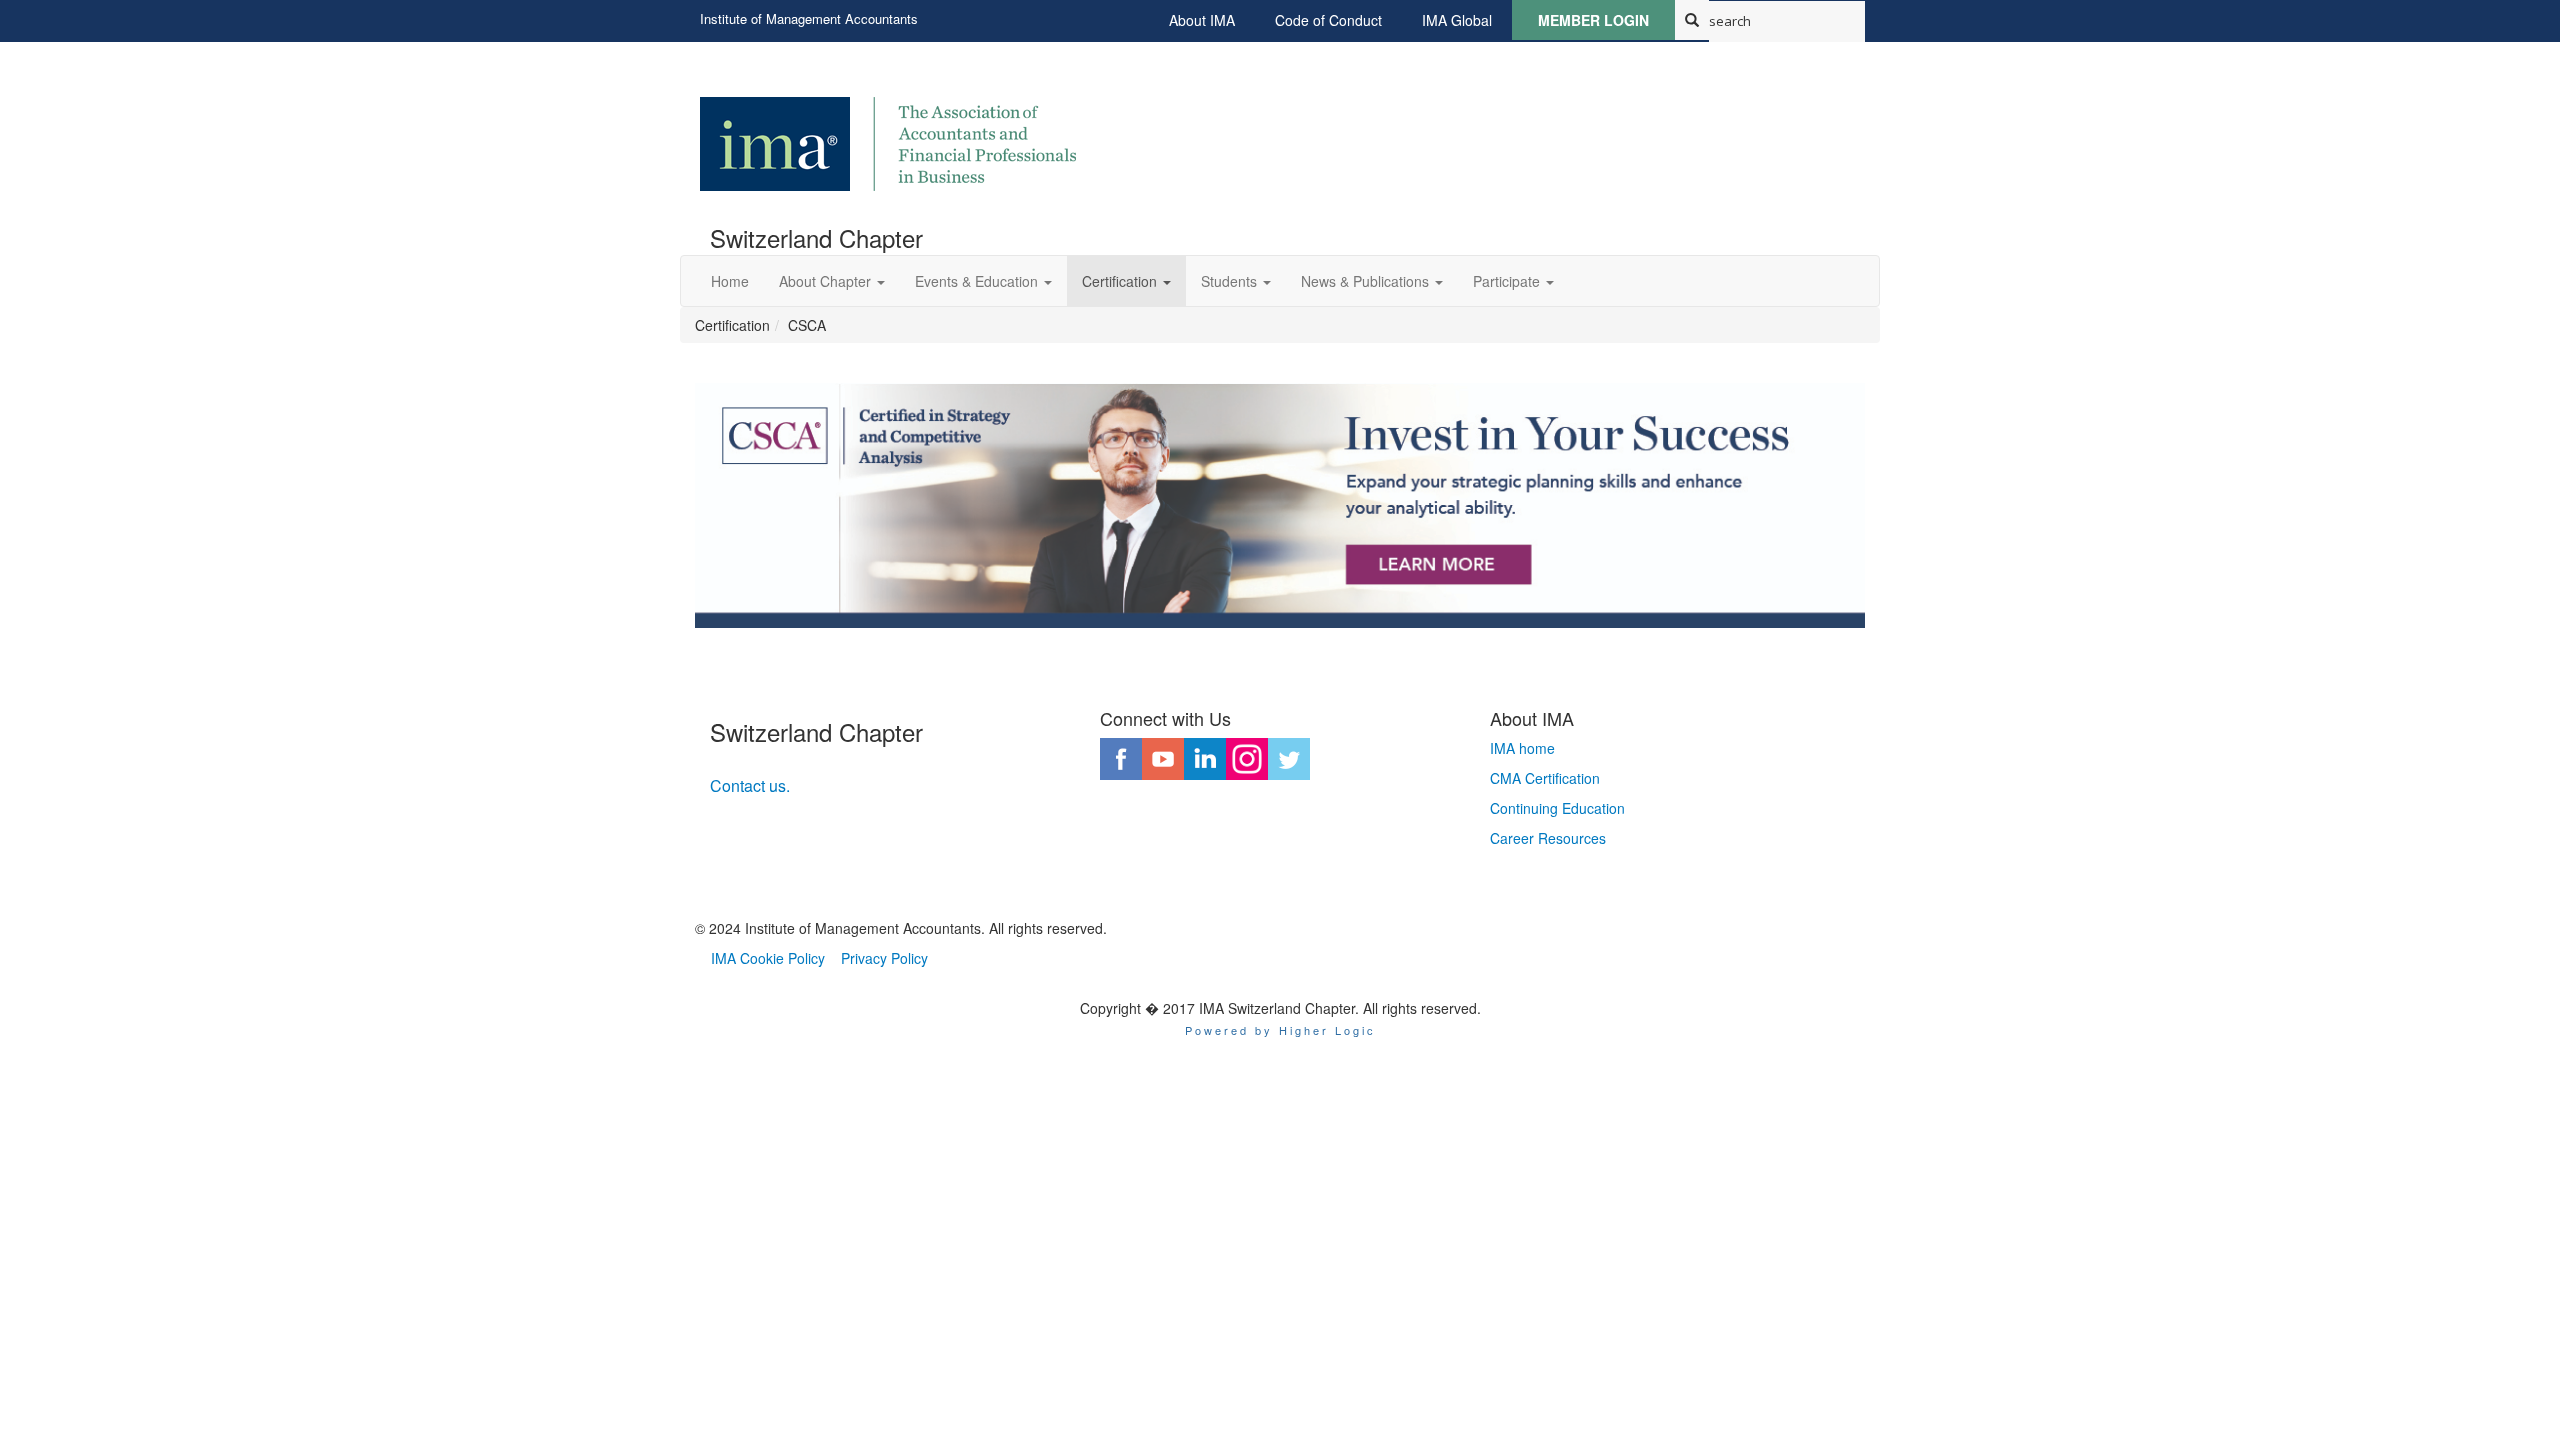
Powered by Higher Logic (1280, 1030)
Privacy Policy (884, 958)
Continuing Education (1557, 808)
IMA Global (1457, 20)
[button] (832, 281)
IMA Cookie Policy (768, 958)
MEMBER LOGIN (1593, 20)
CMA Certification (1545, 778)
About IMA (1202, 20)
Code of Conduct (1328, 20)
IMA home (1522, 748)
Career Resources (1548, 838)
